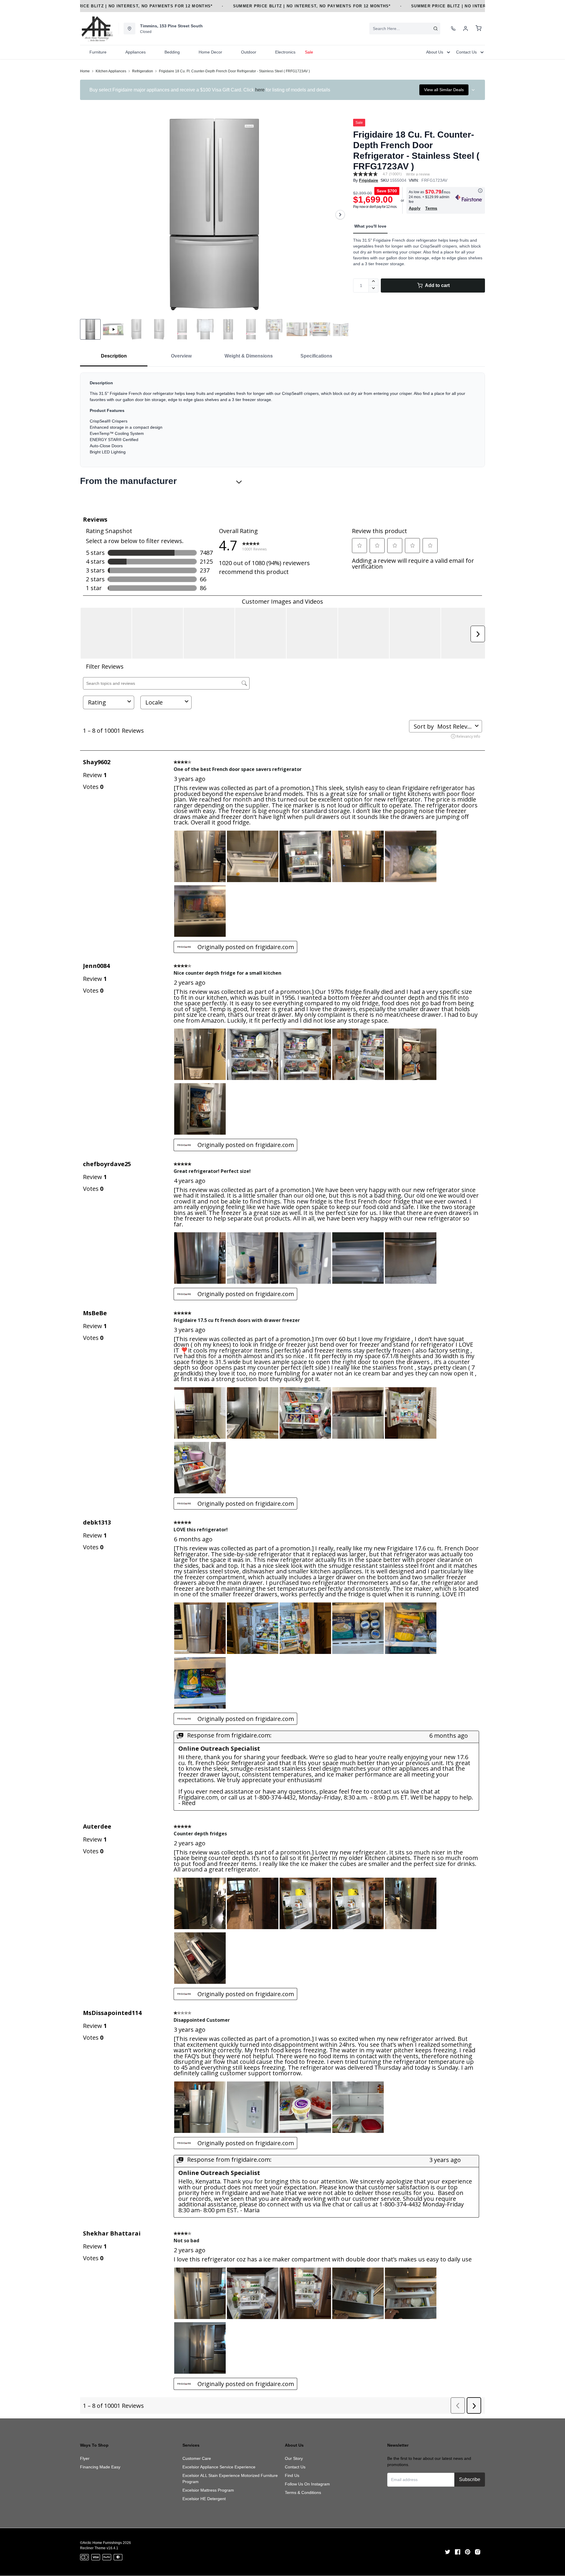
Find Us (292, 2475)
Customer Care (197, 2458)
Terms (431, 208)
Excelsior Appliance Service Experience (219, 2467)
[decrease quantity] (374, 289)
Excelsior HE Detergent (204, 2499)
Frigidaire (369, 180)
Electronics (285, 52)
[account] (466, 29)
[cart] (478, 29)
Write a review (418, 174)
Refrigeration (143, 71)
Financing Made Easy (100, 2467)
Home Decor (210, 52)
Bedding (172, 52)
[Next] (340, 215)
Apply (415, 208)
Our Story (294, 2458)
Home (85, 71)
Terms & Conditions (303, 2492)
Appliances (136, 52)
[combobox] (405, 29)
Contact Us (295, 2467)
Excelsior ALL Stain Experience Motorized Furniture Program (230, 2479)
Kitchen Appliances (111, 71)
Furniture (98, 52)
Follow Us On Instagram (307, 2484)
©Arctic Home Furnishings (101, 2543)
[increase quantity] (374, 282)
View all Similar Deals (444, 90)
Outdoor (249, 52)
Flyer (85, 2458)
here (260, 90)
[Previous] (88, 215)
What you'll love (370, 226)
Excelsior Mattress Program (208, 2490)
